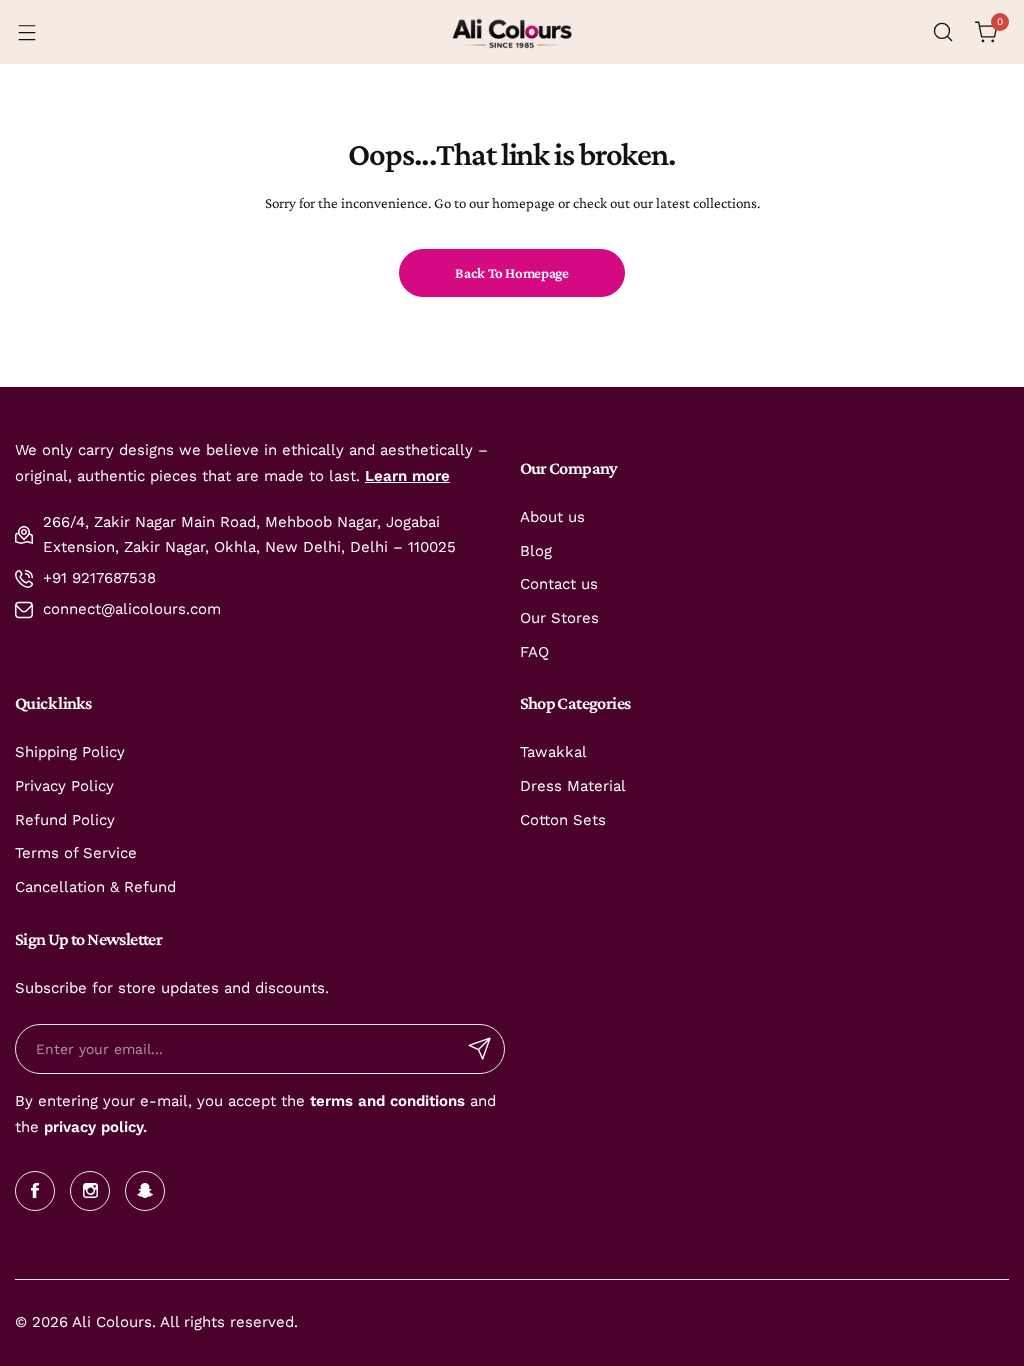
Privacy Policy (64, 786)
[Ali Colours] (512, 32)
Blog (536, 551)
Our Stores (559, 618)
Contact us (559, 584)
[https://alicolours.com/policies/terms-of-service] (307, 1101)
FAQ (534, 652)
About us (552, 517)
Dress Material (573, 786)
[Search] (943, 32)
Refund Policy (65, 820)
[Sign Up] (480, 1049)
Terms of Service (76, 853)
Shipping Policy (70, 752)
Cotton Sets (563, 820)
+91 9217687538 (99, 578)
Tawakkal (553, 752)
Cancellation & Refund (95, 887)
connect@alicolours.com (132, 609)
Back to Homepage (511, 273)
